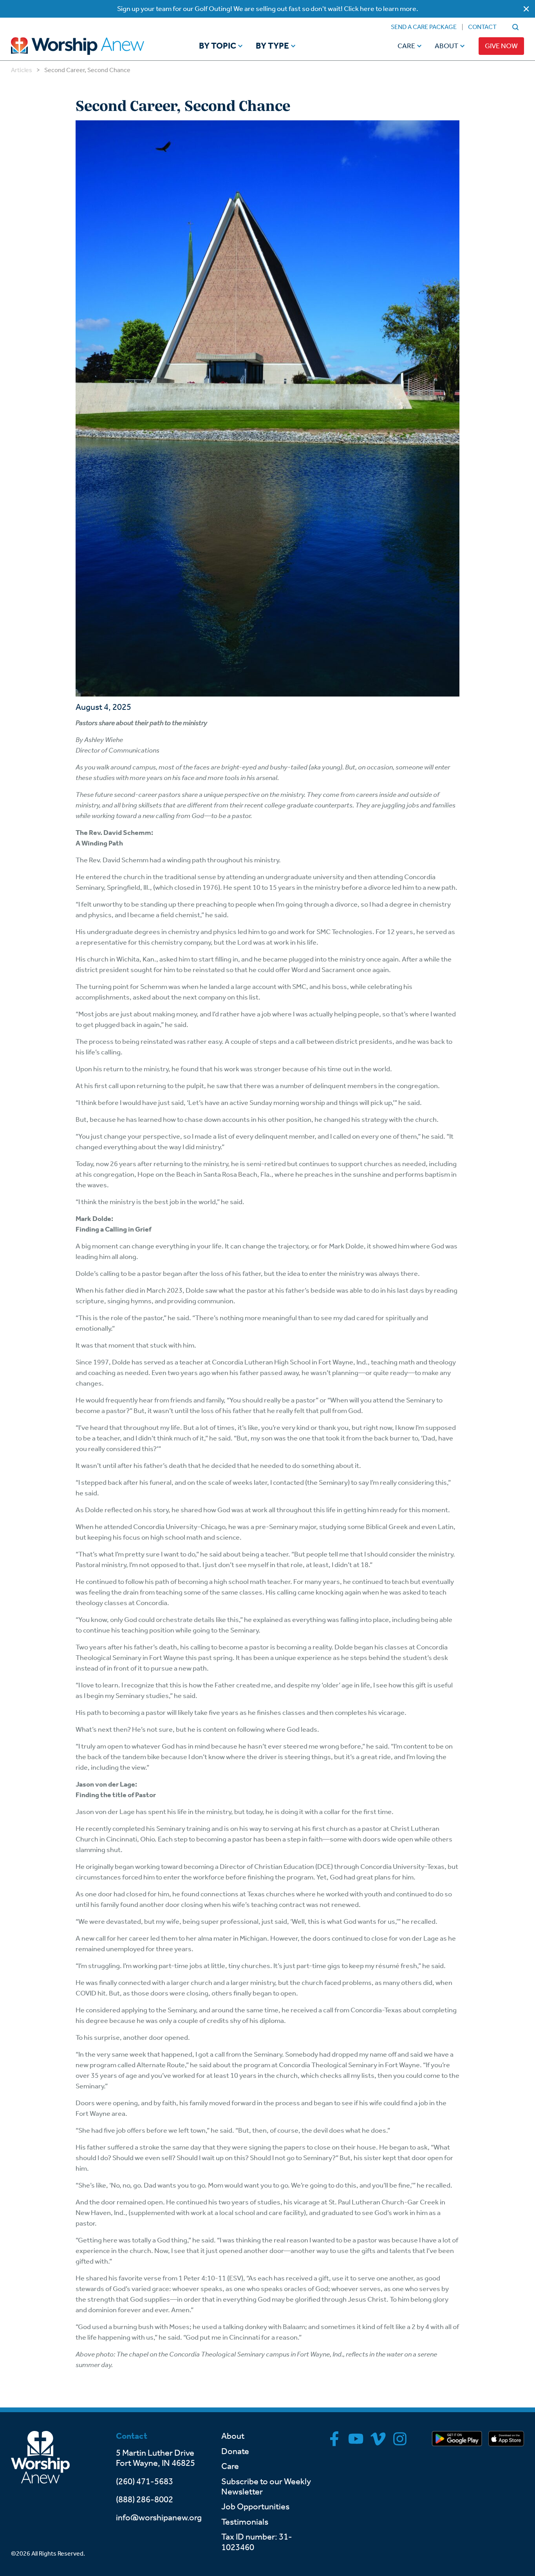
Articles (22, 70)
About (446, 46)
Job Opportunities (255, 2507)
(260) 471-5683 (145, 2482)
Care (406, 46)
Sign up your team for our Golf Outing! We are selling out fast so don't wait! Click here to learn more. (268, 9)
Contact (482, 27)
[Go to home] (92, 46)
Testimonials (245, 2522)
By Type (272, 46)
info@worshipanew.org (159, 2518)
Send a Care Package (424, 27)
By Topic (218, 46)
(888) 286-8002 (145, 2500)
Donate (235, 2451)
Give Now (501, 46)
